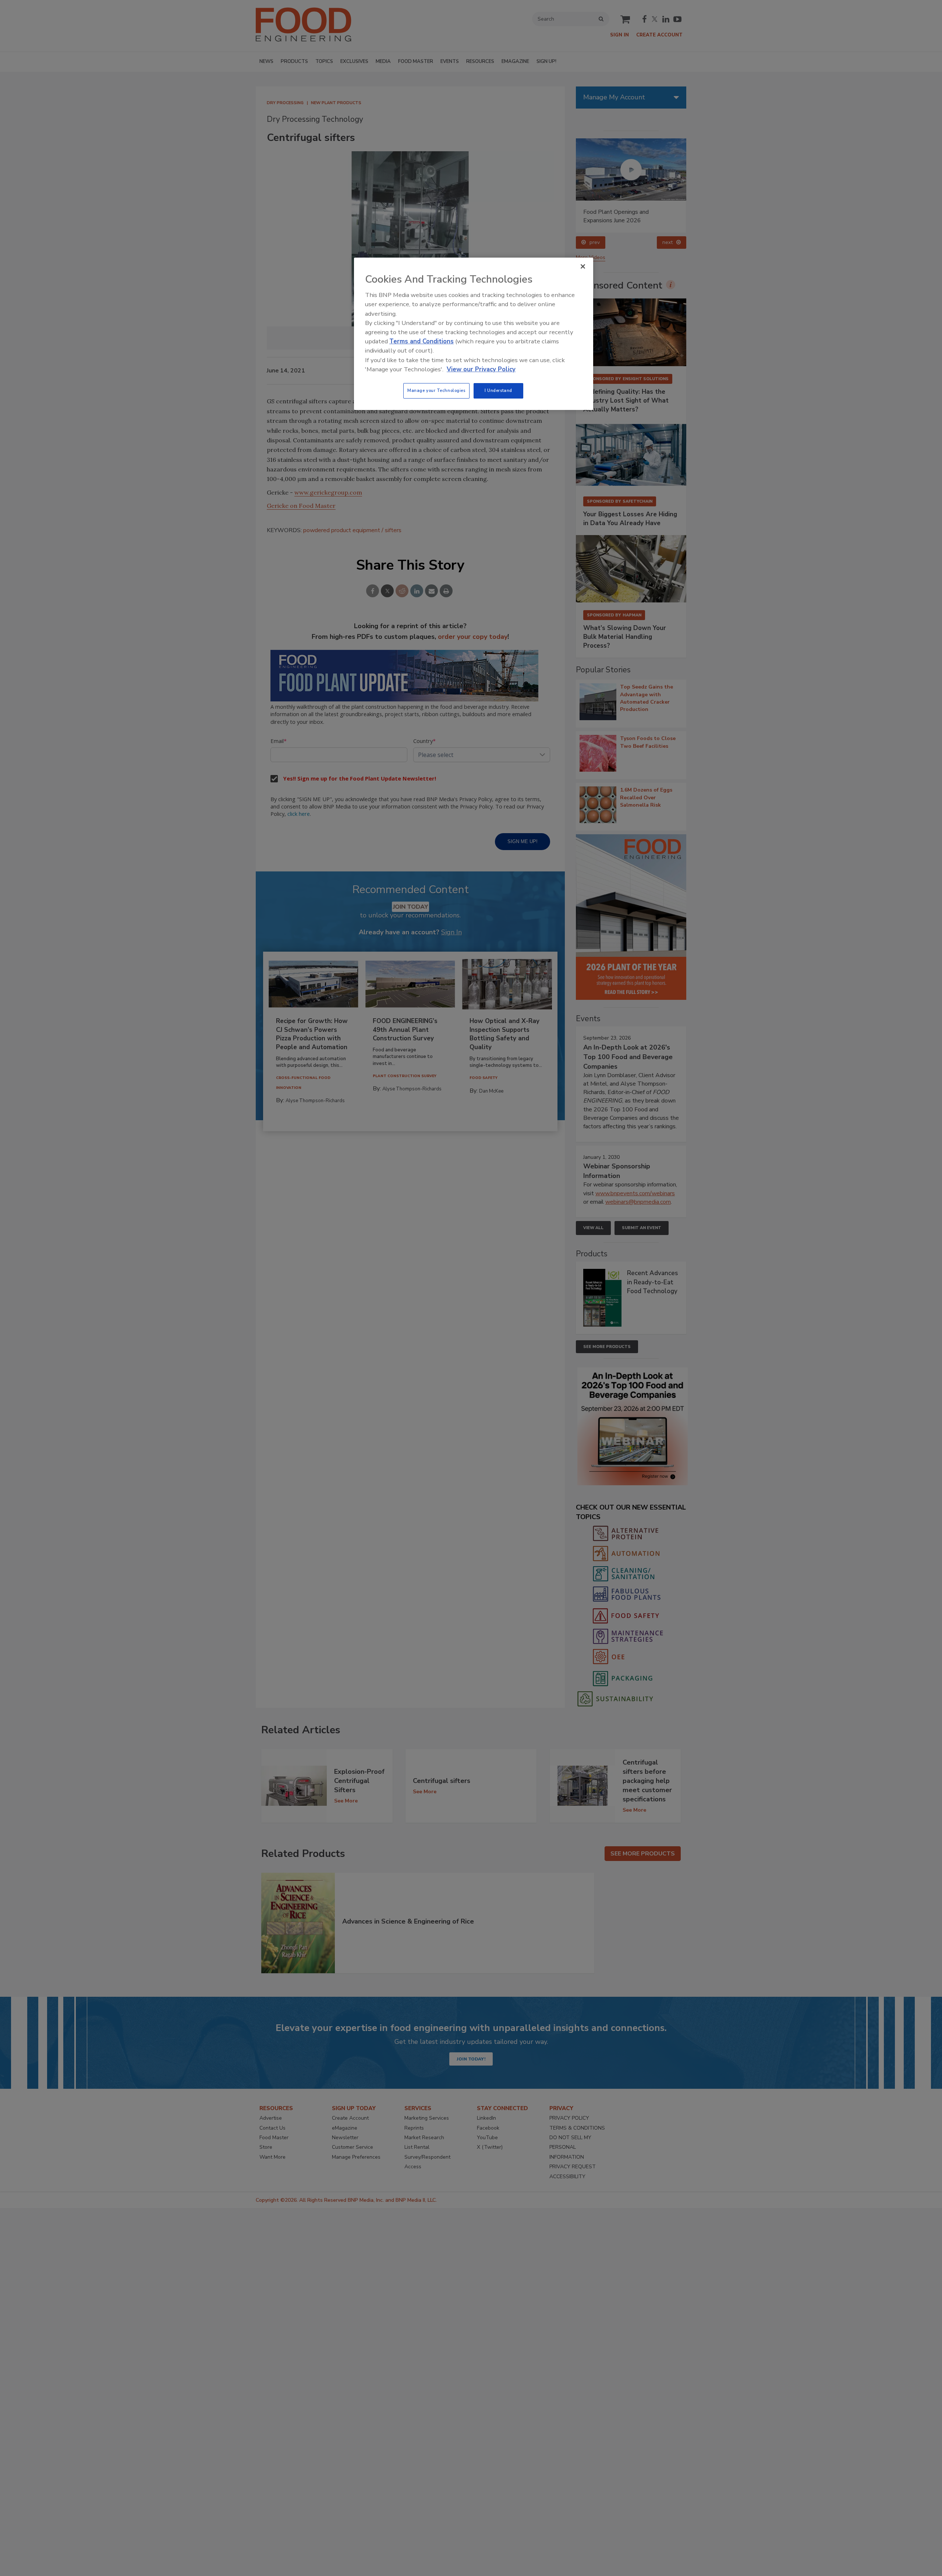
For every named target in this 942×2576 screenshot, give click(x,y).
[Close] (583, 266)
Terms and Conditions (422, 341)
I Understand (498, 390)
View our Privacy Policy (481, 369)
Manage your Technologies (436, 390)
